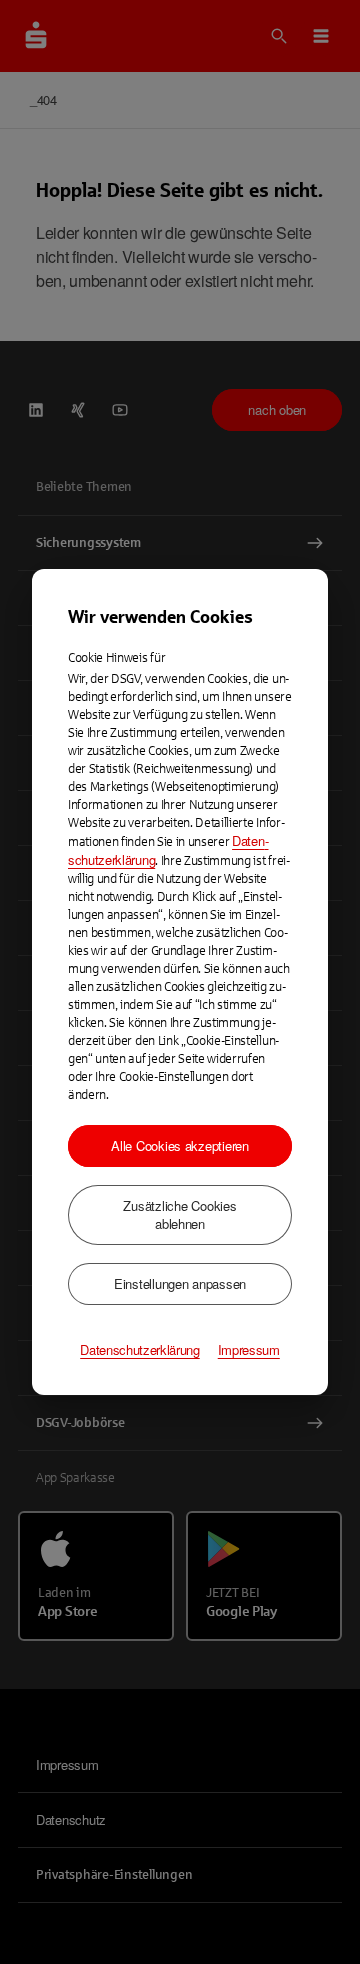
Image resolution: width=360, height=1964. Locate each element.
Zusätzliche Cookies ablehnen (179, 1214)
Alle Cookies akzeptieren (180, 1145)
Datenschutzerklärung (140, 1350)
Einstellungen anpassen (180, 1283)
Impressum (249, 1350)
